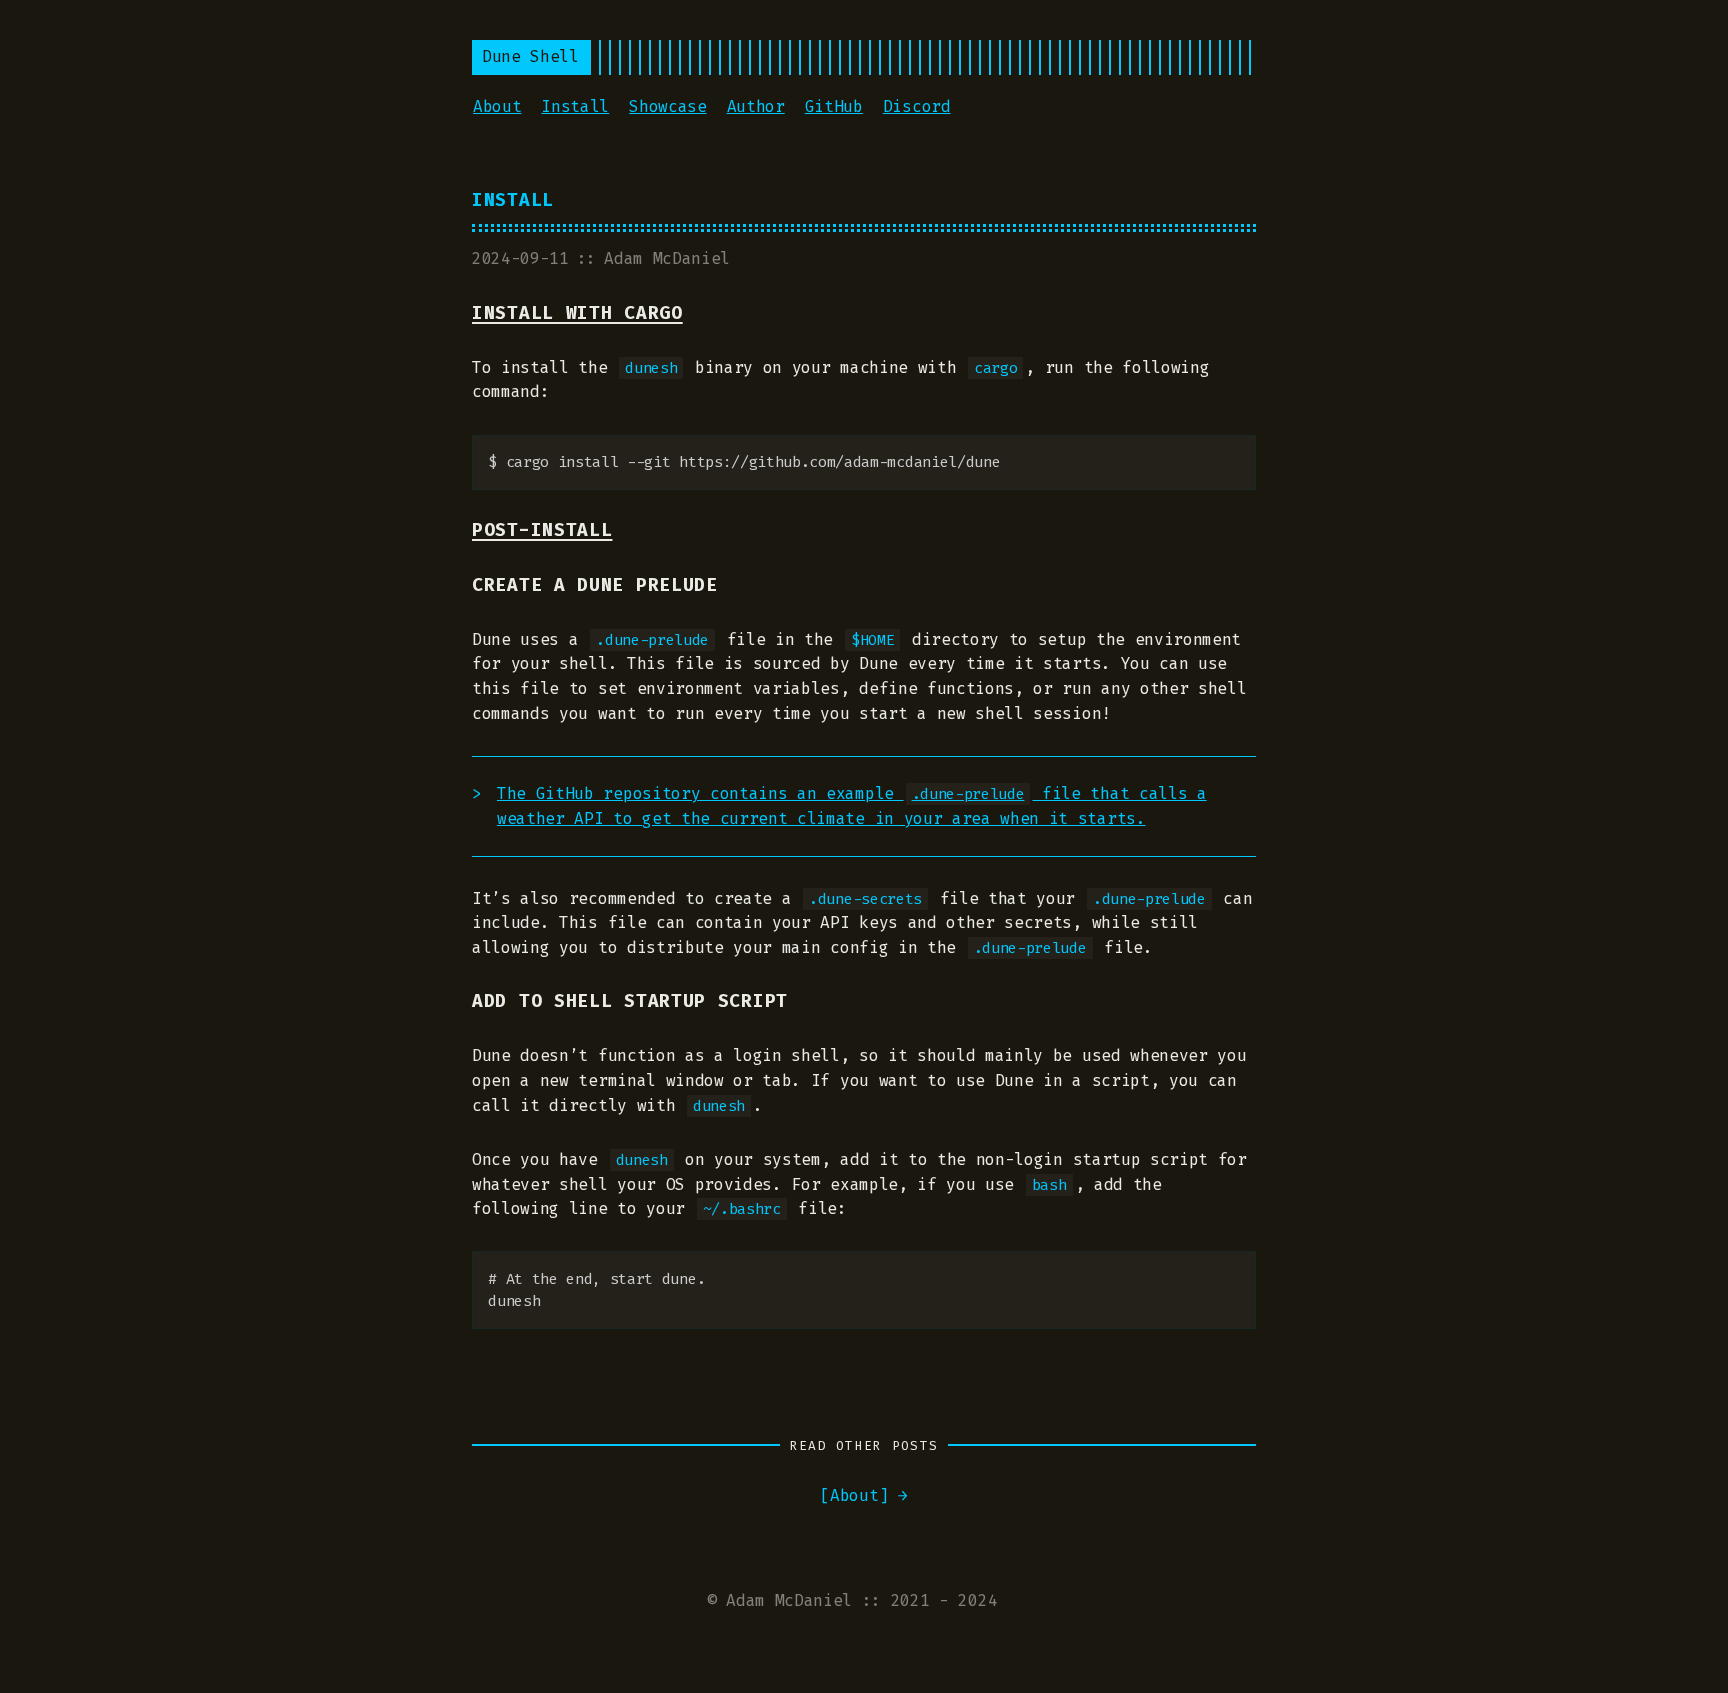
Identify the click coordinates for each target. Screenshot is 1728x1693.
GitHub (834, 106)
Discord (917, 106)
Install (575, 106)
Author (756, 106)
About (497, 106)
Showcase (667, 106)
